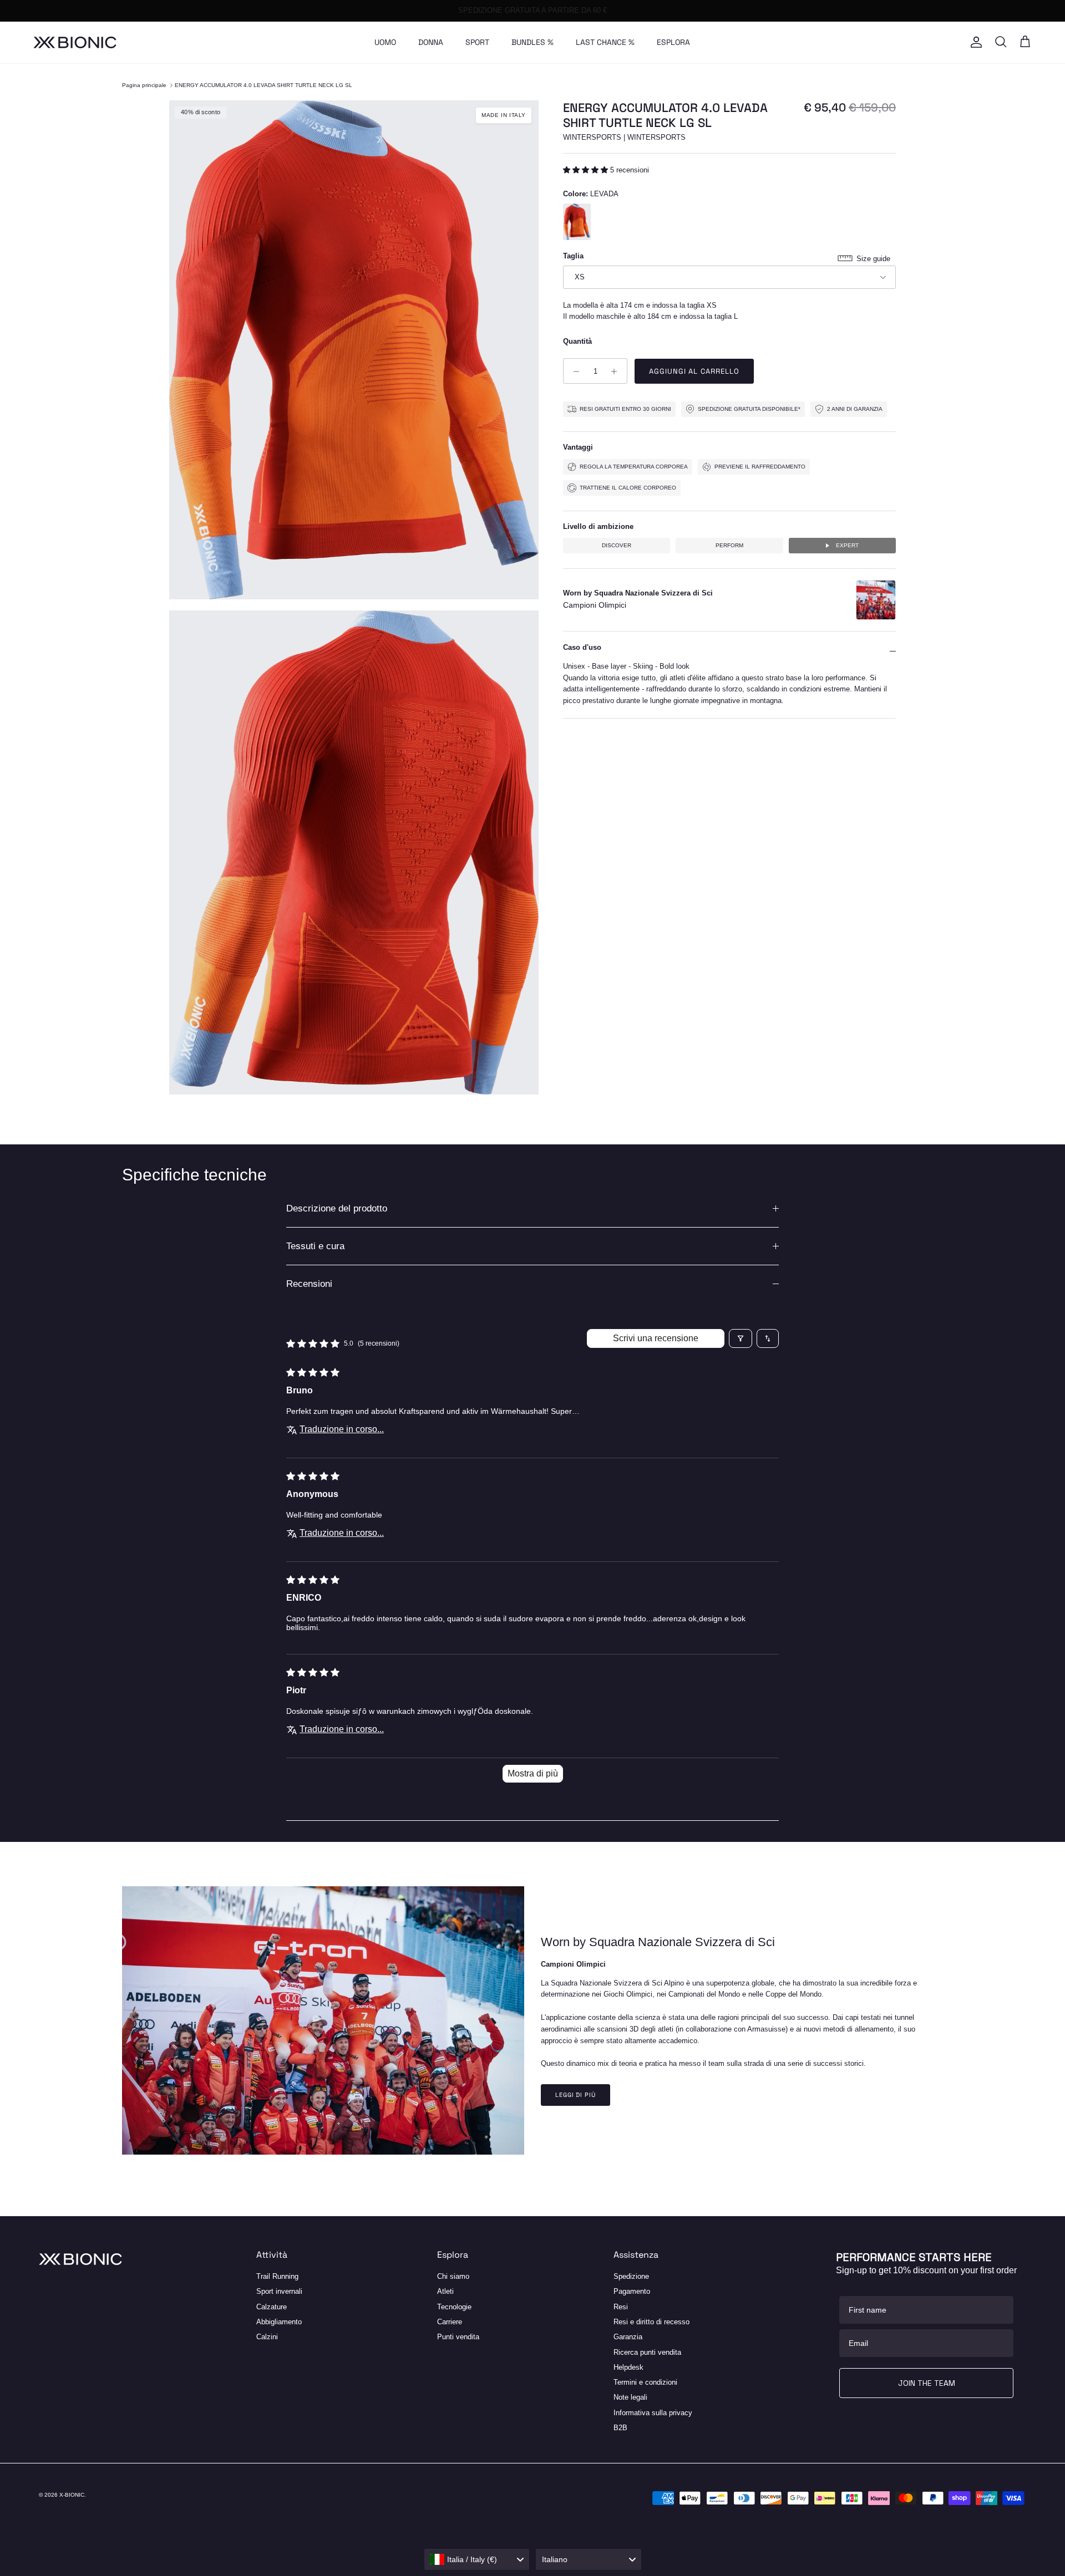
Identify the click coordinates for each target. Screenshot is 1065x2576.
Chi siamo (453, 2276)
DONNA (431, 42)
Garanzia (628, 2337)
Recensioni (309, 1284)
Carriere (450, 2322)
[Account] (974, 42)
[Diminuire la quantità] (573, 371)
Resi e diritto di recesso (651, 2322)
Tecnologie (454, 2307)
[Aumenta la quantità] (617, 371)
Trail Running (277, 2276)
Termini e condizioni (645, 2382)
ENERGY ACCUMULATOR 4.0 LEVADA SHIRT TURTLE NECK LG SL (263, 85)
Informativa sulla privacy (653, 2413)
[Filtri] (741, 1338)
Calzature (272, 2307)
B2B (620, 2428)
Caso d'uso (582, 647)
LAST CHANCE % (605, 42)
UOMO (385, 42)
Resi (621, 2307)
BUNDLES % (532, 42)
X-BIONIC (72, 2495)
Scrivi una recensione (656, 1338)
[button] (587, 170)
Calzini (267, 2337)
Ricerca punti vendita (647, 2352)
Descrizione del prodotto (337, 1208)
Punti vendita (458, 2337)
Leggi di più (575, 2095)
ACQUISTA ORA (585, 10)
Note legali (630, 2397)
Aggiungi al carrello (694, 372)
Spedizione (631, 2276)
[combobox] (477, 2559)
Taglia (573, 256)
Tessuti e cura (315, 1246)
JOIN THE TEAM (927, 2383)
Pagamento (632, 2291)
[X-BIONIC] (75, 42)
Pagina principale (144, 85)
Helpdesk (628, 2367)
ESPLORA (673, 42)
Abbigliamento (279, 2322)
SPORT (477, 42)
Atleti (445, 2291)
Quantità (577, 341)
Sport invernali (279, 2291)
